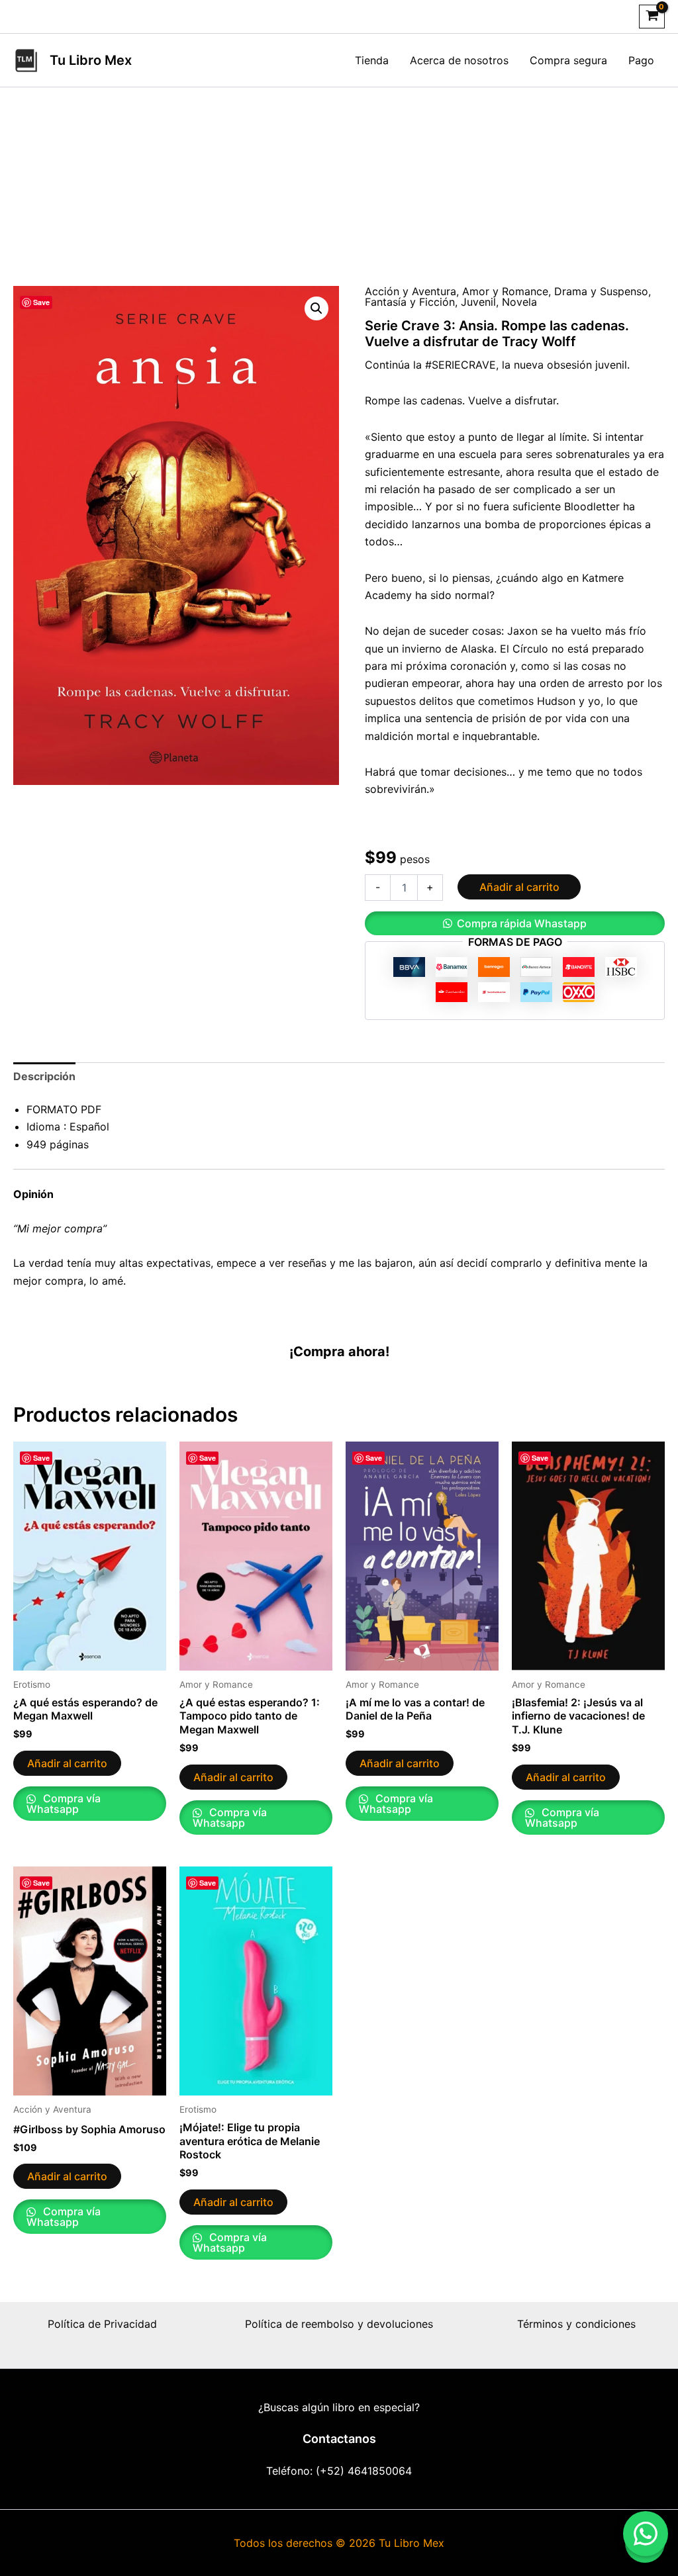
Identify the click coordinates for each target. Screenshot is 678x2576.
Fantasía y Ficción (410, 302)
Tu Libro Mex (91, 60)
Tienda (372, 60)
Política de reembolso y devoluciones (339, 2324)
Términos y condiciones (576, 2324)
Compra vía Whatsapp (64, 1804)
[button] (316, 308)
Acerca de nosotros (459, 60)
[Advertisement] (339, 187)
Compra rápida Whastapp (522, 923)
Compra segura (568, 60)
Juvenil (478, 302)
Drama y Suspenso (601, 291)
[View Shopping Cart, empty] (652, 17)
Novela (519, 302)
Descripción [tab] (44, 1076)
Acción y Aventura (411, 291)
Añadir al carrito (519, 887)
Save (41, 302)
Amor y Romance (505, 291)
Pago (641, 60)
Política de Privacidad (102, 2324)
